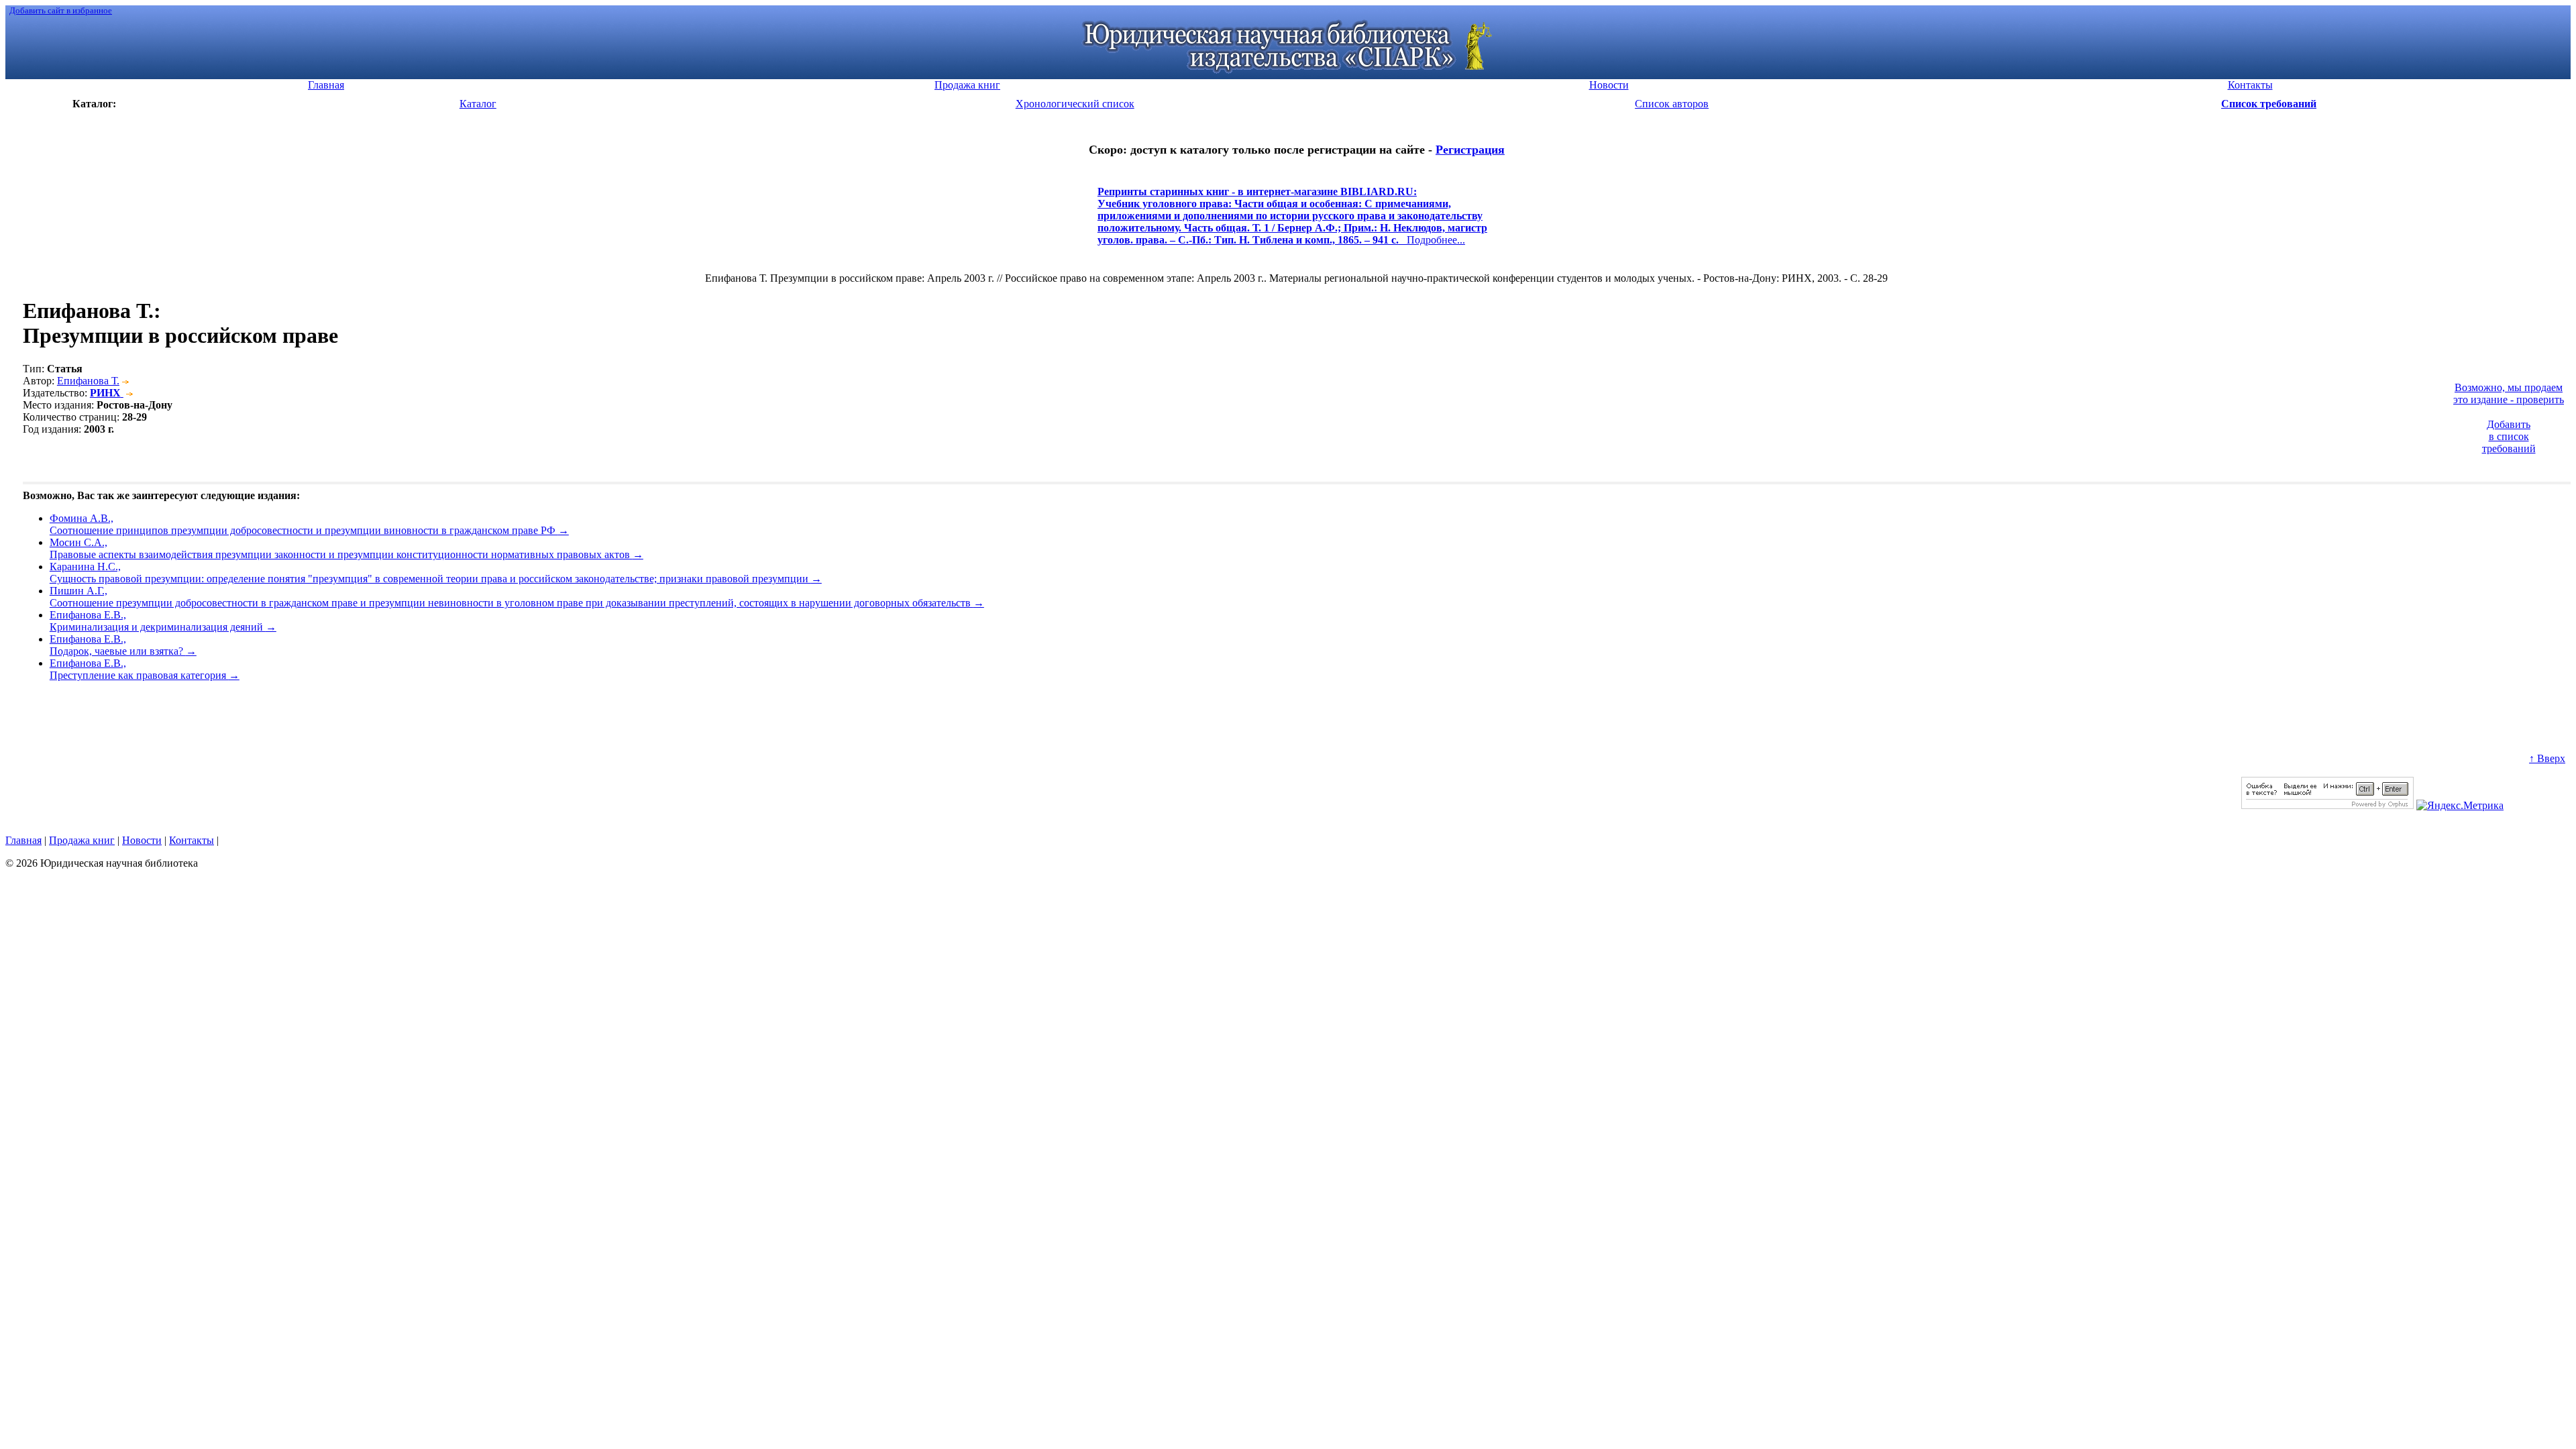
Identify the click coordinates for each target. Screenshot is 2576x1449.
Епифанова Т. (88, 381)
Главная (23, 840)
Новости (142, 840)
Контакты (192, 840)
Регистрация (1470, 150)
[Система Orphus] (2327, 805)
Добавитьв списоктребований (2509, 436)
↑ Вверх (2547, 758)
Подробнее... (1292, 222)
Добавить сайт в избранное (61, 10)
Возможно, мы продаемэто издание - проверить (2509, 393)
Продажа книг (82, 840)
